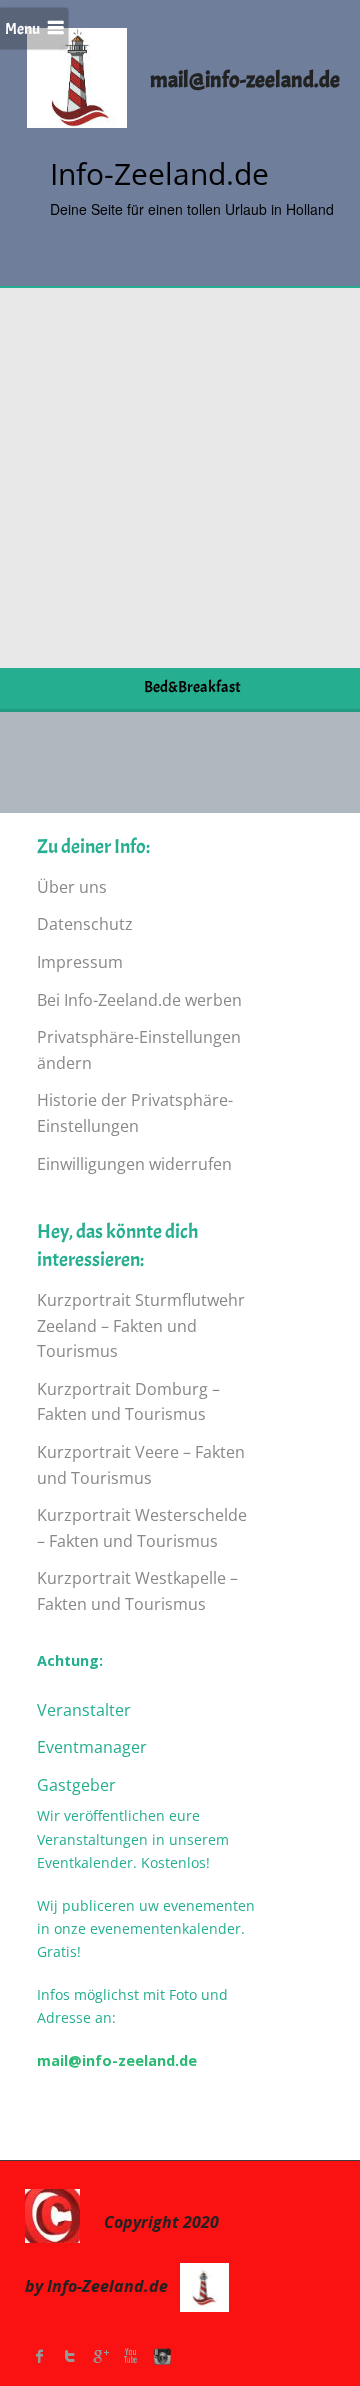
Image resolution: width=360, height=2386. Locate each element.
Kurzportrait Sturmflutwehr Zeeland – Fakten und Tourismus (141, 1325)
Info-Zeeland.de (159, 173)
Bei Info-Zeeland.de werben (139, 1000)
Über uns (72, 887)
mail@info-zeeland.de (117, 2060)
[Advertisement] (180, 478)
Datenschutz (85, 924)
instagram (160, 2356)
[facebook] (40, 2356)
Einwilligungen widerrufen (134, 1164)
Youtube (130, 2356)
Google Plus (100, 2356)
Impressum (80, 962)
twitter (70, 2356)
